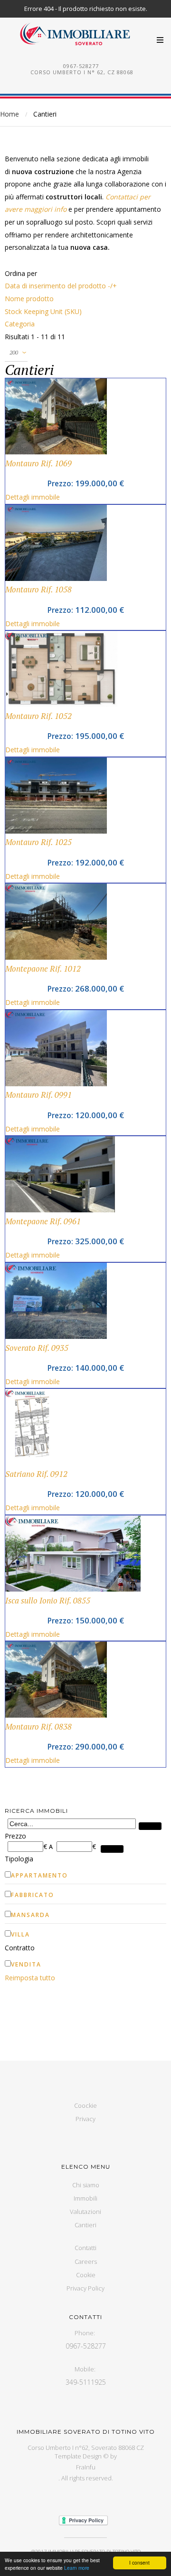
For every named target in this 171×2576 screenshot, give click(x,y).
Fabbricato (33, 1895)
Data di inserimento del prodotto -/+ (61, 286)
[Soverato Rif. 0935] (56, 1336)
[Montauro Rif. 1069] (56, 452)
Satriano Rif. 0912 (36, 1474)
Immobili (85, 2198)
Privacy (85, 2119)
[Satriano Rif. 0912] (32, 1462)
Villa (20, 1934)
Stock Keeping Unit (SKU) (43, 311)
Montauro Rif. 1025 (38, 842)
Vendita (26, 1964)
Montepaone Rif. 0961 (43, 1221)
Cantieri (85, 2225)
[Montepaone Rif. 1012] (56, 957)
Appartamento (39, 1875)
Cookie (86, 2275)
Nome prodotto (29, 299)
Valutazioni (85, 2212)
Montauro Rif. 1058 (38, 590)
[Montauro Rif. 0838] (56, 1715)
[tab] (85, 1836)
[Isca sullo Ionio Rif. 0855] (73, 1589)
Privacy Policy (85, 2288)
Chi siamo (86, 2185)
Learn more (77, 2568)
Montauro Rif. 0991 (38, 1095)
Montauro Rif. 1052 (38, 716)
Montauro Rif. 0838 (38, 1727)
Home (9, 114)
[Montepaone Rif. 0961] (60, 1210)
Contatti (85, 2248)
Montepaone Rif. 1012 (43, 969)
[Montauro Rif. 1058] (56, 578)
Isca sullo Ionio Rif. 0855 (48, 1601)
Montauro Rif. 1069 (38, 463)
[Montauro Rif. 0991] (56, 1084)
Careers (86, 2261)
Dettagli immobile (33, 497)
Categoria (20, 324)
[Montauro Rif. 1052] (61, 704)
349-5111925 (86, 2382)
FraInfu (86, 2467)
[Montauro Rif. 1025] (56, 831)
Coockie (85, 2105)
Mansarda (30, 1915)
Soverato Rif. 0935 (37, 1348)
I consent (139, 2562)
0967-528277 (81, 66)
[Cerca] (150, 1826)
